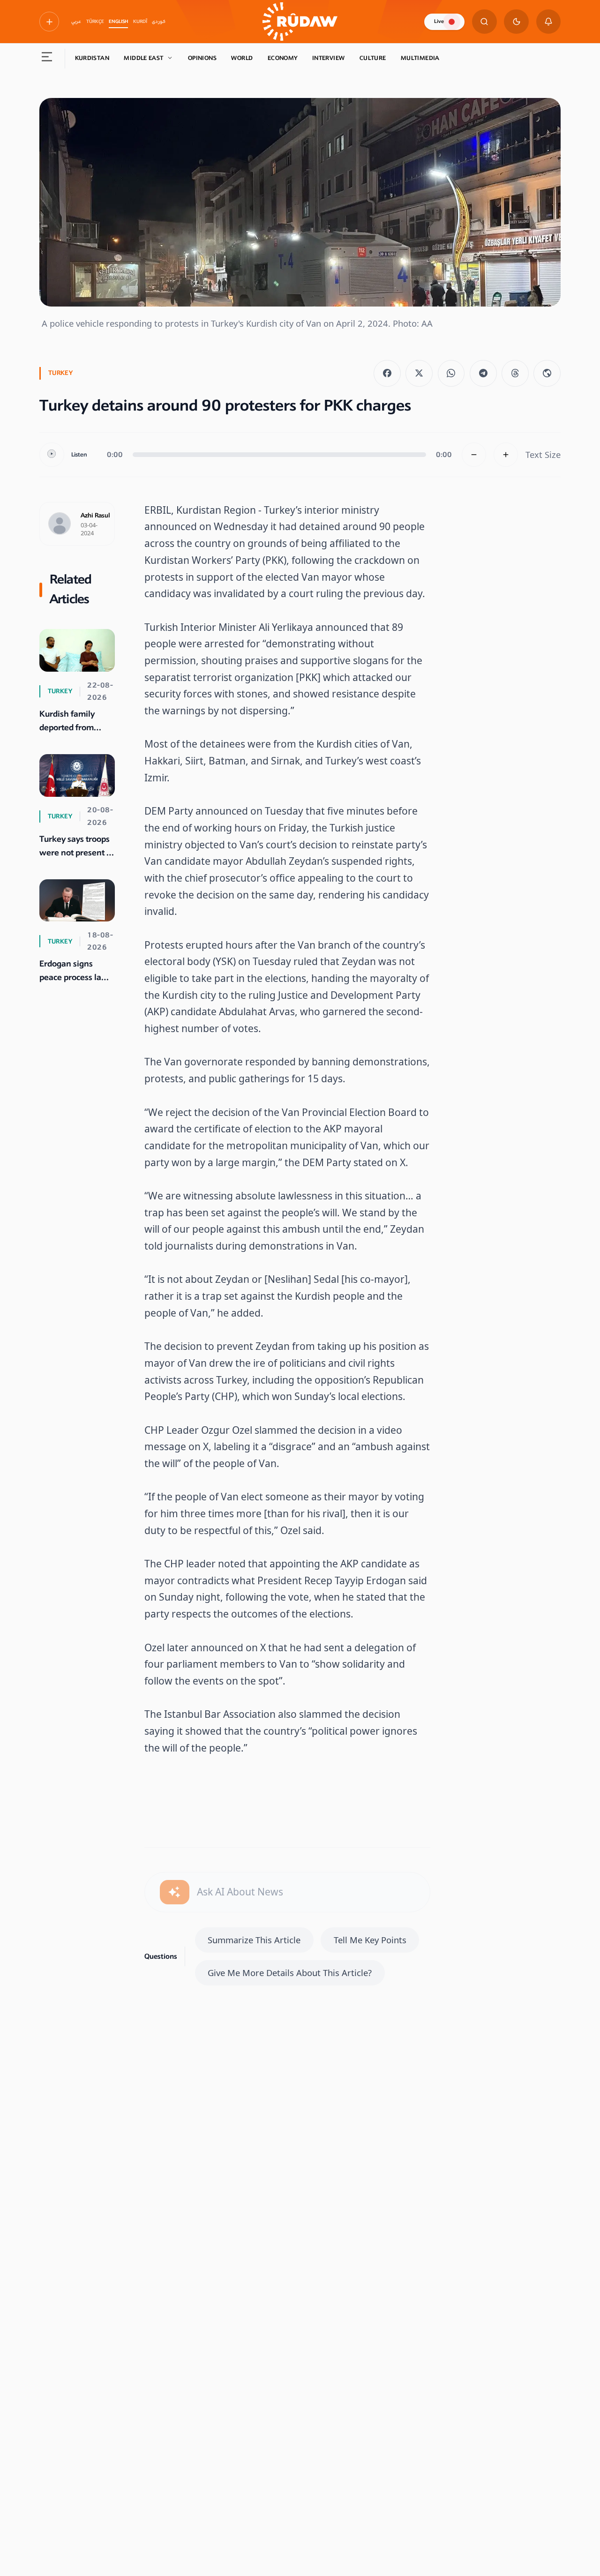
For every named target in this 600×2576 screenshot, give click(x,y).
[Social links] (49, 22)
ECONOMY (283, 58)
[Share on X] (419, 374)
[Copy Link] (547, 374)
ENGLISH (118, 22)
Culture (373, 58)
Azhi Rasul (95, 516)
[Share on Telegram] (483, 374)
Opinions (202, 58)
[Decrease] (474, 455)
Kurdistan (92, 58)
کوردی (159, 22)
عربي (76, 22)
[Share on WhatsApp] (451, 374)
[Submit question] (175, 1892)
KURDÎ (140, 22)
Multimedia (420, 58)
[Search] (484, 22)
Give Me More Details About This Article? (290, 1973)
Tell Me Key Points (370, 1940)
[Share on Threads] (515, 374)
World (242, 58)
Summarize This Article (254, 1940)
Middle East (143, 58)
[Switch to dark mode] (516, 22)
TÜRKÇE (95, 22)
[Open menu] (47, 59)
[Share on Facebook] (387, 374)
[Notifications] (549, 22)
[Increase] (506, 455)
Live (439, 21)
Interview (328, 58)
